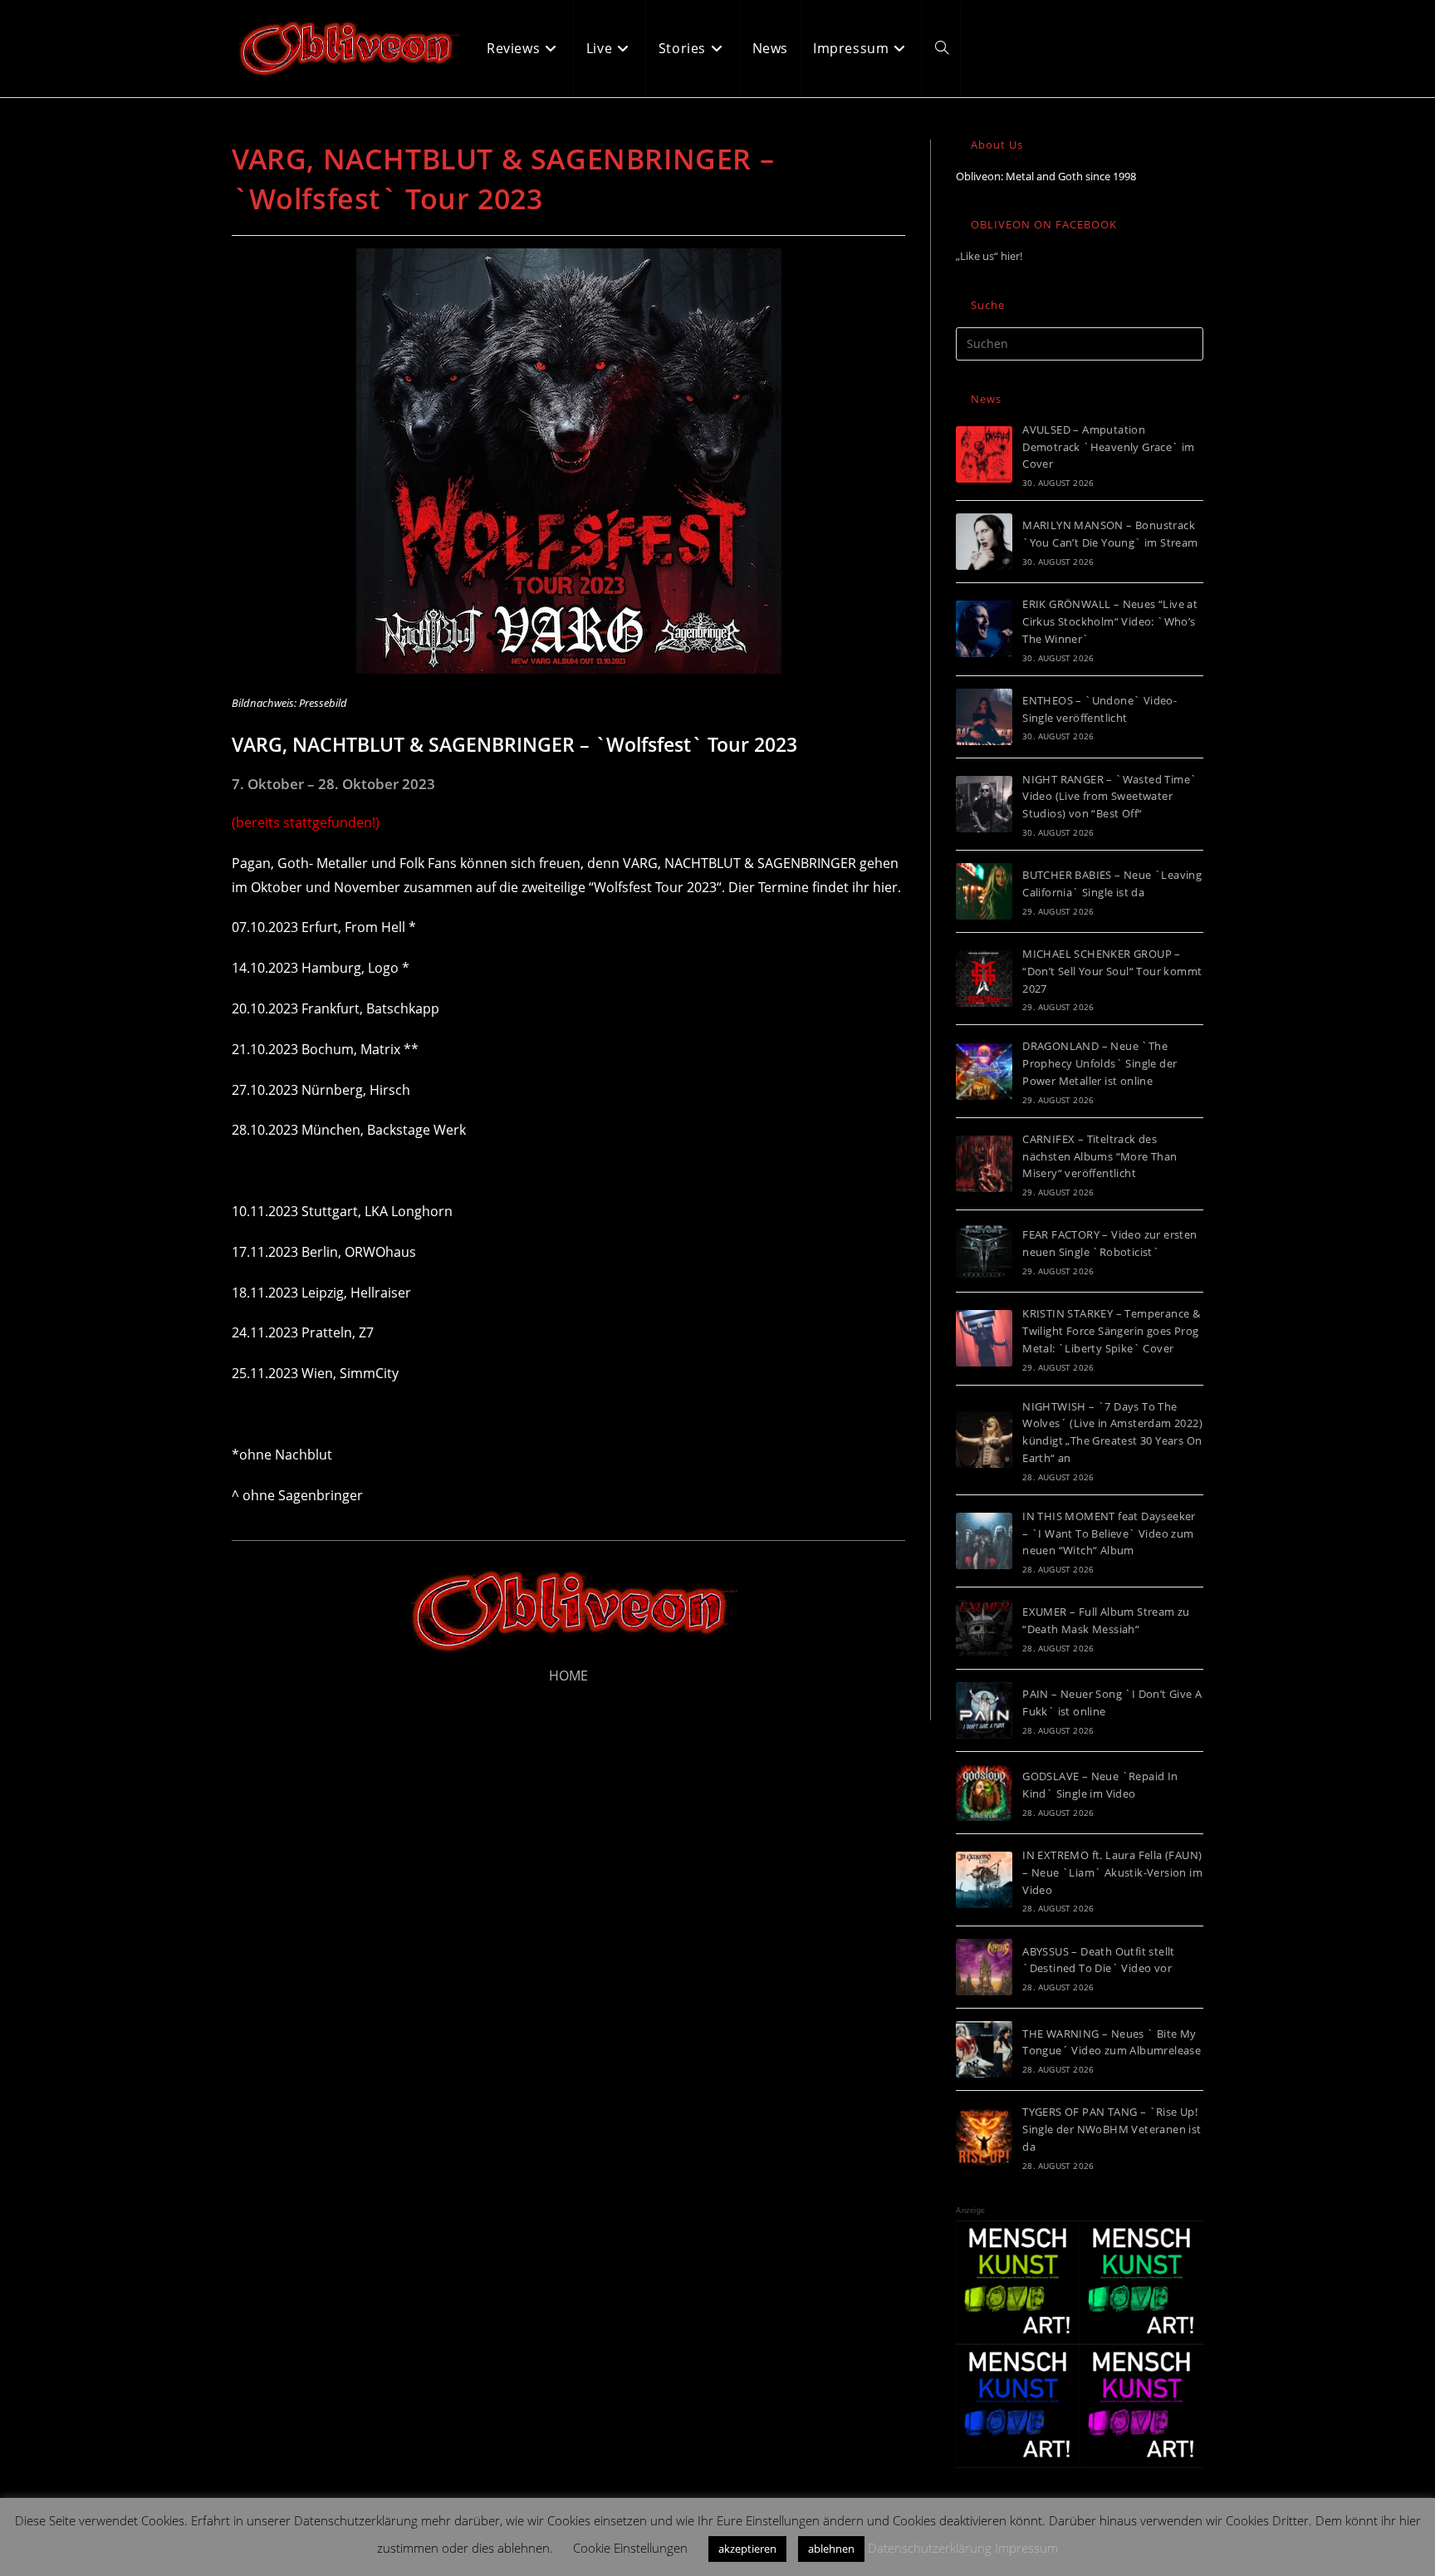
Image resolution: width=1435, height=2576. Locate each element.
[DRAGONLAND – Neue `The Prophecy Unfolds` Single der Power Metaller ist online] (984, 1072)
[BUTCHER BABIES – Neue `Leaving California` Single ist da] (984, 891)
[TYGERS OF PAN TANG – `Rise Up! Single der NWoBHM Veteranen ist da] (984, 2137)
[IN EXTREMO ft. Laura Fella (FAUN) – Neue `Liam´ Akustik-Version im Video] (984, 1880)
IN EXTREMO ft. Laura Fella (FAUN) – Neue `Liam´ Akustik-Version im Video (1112, 1872)
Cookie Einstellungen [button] (630, 2548)
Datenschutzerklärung (930, 2548)
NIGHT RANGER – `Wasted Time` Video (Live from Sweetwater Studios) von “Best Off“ (1109, 797)
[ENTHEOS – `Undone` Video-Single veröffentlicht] (984, 717)
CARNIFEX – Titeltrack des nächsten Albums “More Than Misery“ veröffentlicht (1100, 1156)
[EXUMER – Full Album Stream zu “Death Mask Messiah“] (984, 1628)
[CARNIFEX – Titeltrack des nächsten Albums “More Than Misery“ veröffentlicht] (984, 1164)
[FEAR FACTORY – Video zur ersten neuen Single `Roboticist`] (984, 1251)
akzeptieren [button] (747, 2549)
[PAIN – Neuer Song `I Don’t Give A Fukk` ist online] (984, 1710)
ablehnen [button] (831, 2549)
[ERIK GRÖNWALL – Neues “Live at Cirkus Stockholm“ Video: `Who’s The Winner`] (984, 629)
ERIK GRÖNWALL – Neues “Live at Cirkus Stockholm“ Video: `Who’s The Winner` (1110, 621)
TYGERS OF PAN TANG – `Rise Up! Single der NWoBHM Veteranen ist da (1112, 2129)
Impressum (1026, 2548)
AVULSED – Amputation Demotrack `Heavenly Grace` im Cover (1109, 447)
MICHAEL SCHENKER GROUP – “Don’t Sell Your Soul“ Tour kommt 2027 (1112, 971)
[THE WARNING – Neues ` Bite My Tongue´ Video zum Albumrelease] (984, 2049)
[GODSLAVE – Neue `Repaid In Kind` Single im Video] (984, 1793)
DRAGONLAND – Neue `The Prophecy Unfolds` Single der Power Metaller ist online (1100, 1063)
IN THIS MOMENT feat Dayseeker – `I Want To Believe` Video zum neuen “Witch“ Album (1109, 1533)
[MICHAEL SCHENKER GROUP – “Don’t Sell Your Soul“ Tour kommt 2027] (984, 979)
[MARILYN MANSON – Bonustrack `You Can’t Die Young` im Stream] (984, 542)
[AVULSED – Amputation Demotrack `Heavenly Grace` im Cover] (984, 454)
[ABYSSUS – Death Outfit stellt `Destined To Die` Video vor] (984, 1967)
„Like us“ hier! (989, 256)
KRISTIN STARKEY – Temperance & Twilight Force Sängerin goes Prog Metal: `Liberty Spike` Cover (1111, 1331)
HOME (568, 1676)
